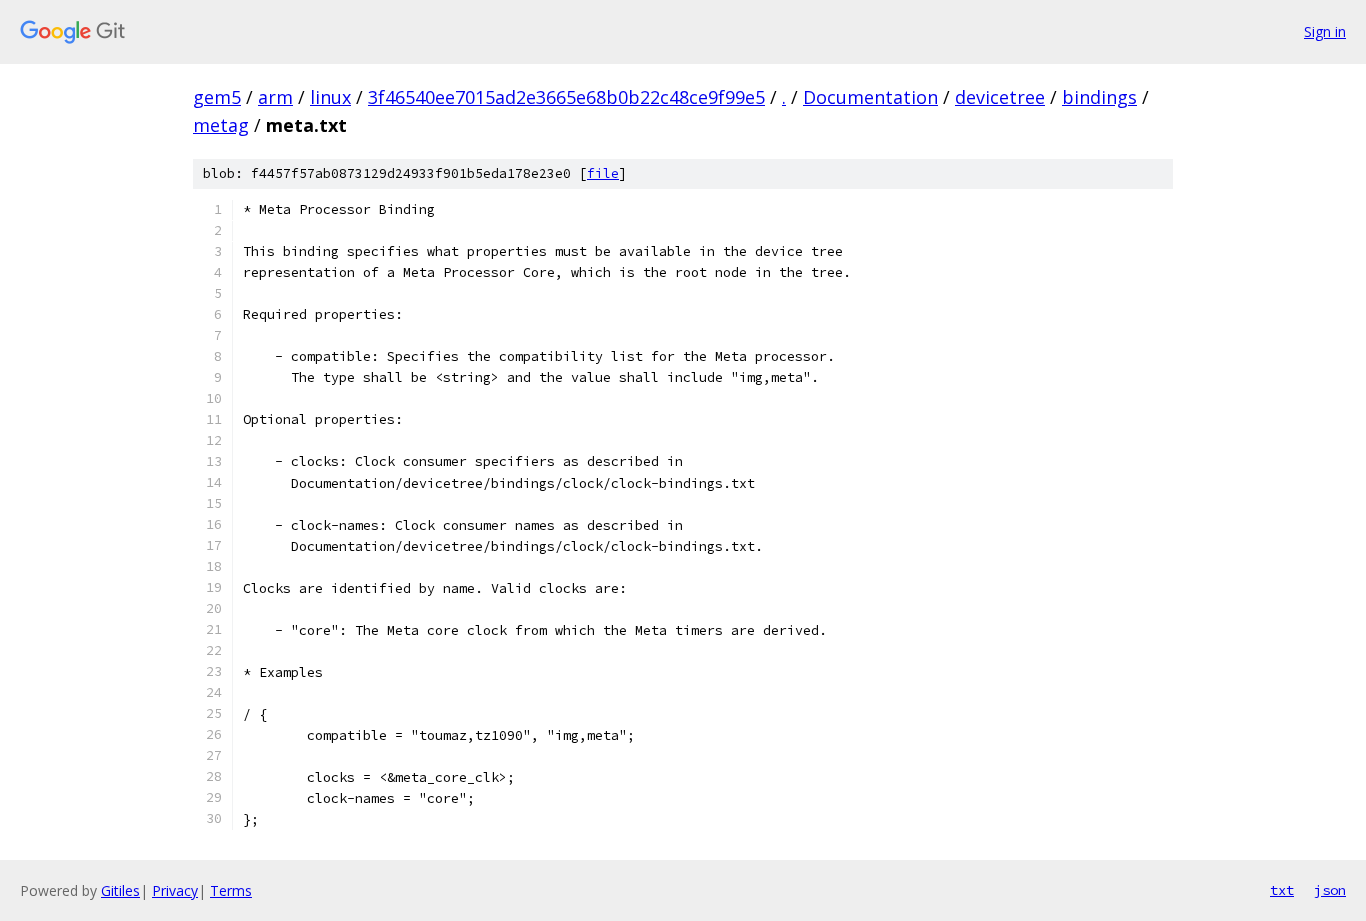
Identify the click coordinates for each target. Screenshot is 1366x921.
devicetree (1000, 97)
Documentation (870, 97)
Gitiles (120, 890)
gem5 (217, 97)
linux (330, 97)
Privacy (175, 890)
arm (275, 97)
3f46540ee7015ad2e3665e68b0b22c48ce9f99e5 (566, 97)
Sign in (1325, 31)
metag (221, 125)
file (603, 173)
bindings (1099, 97)
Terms (231, 890)
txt (1282, 890)
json (1330, 890)
